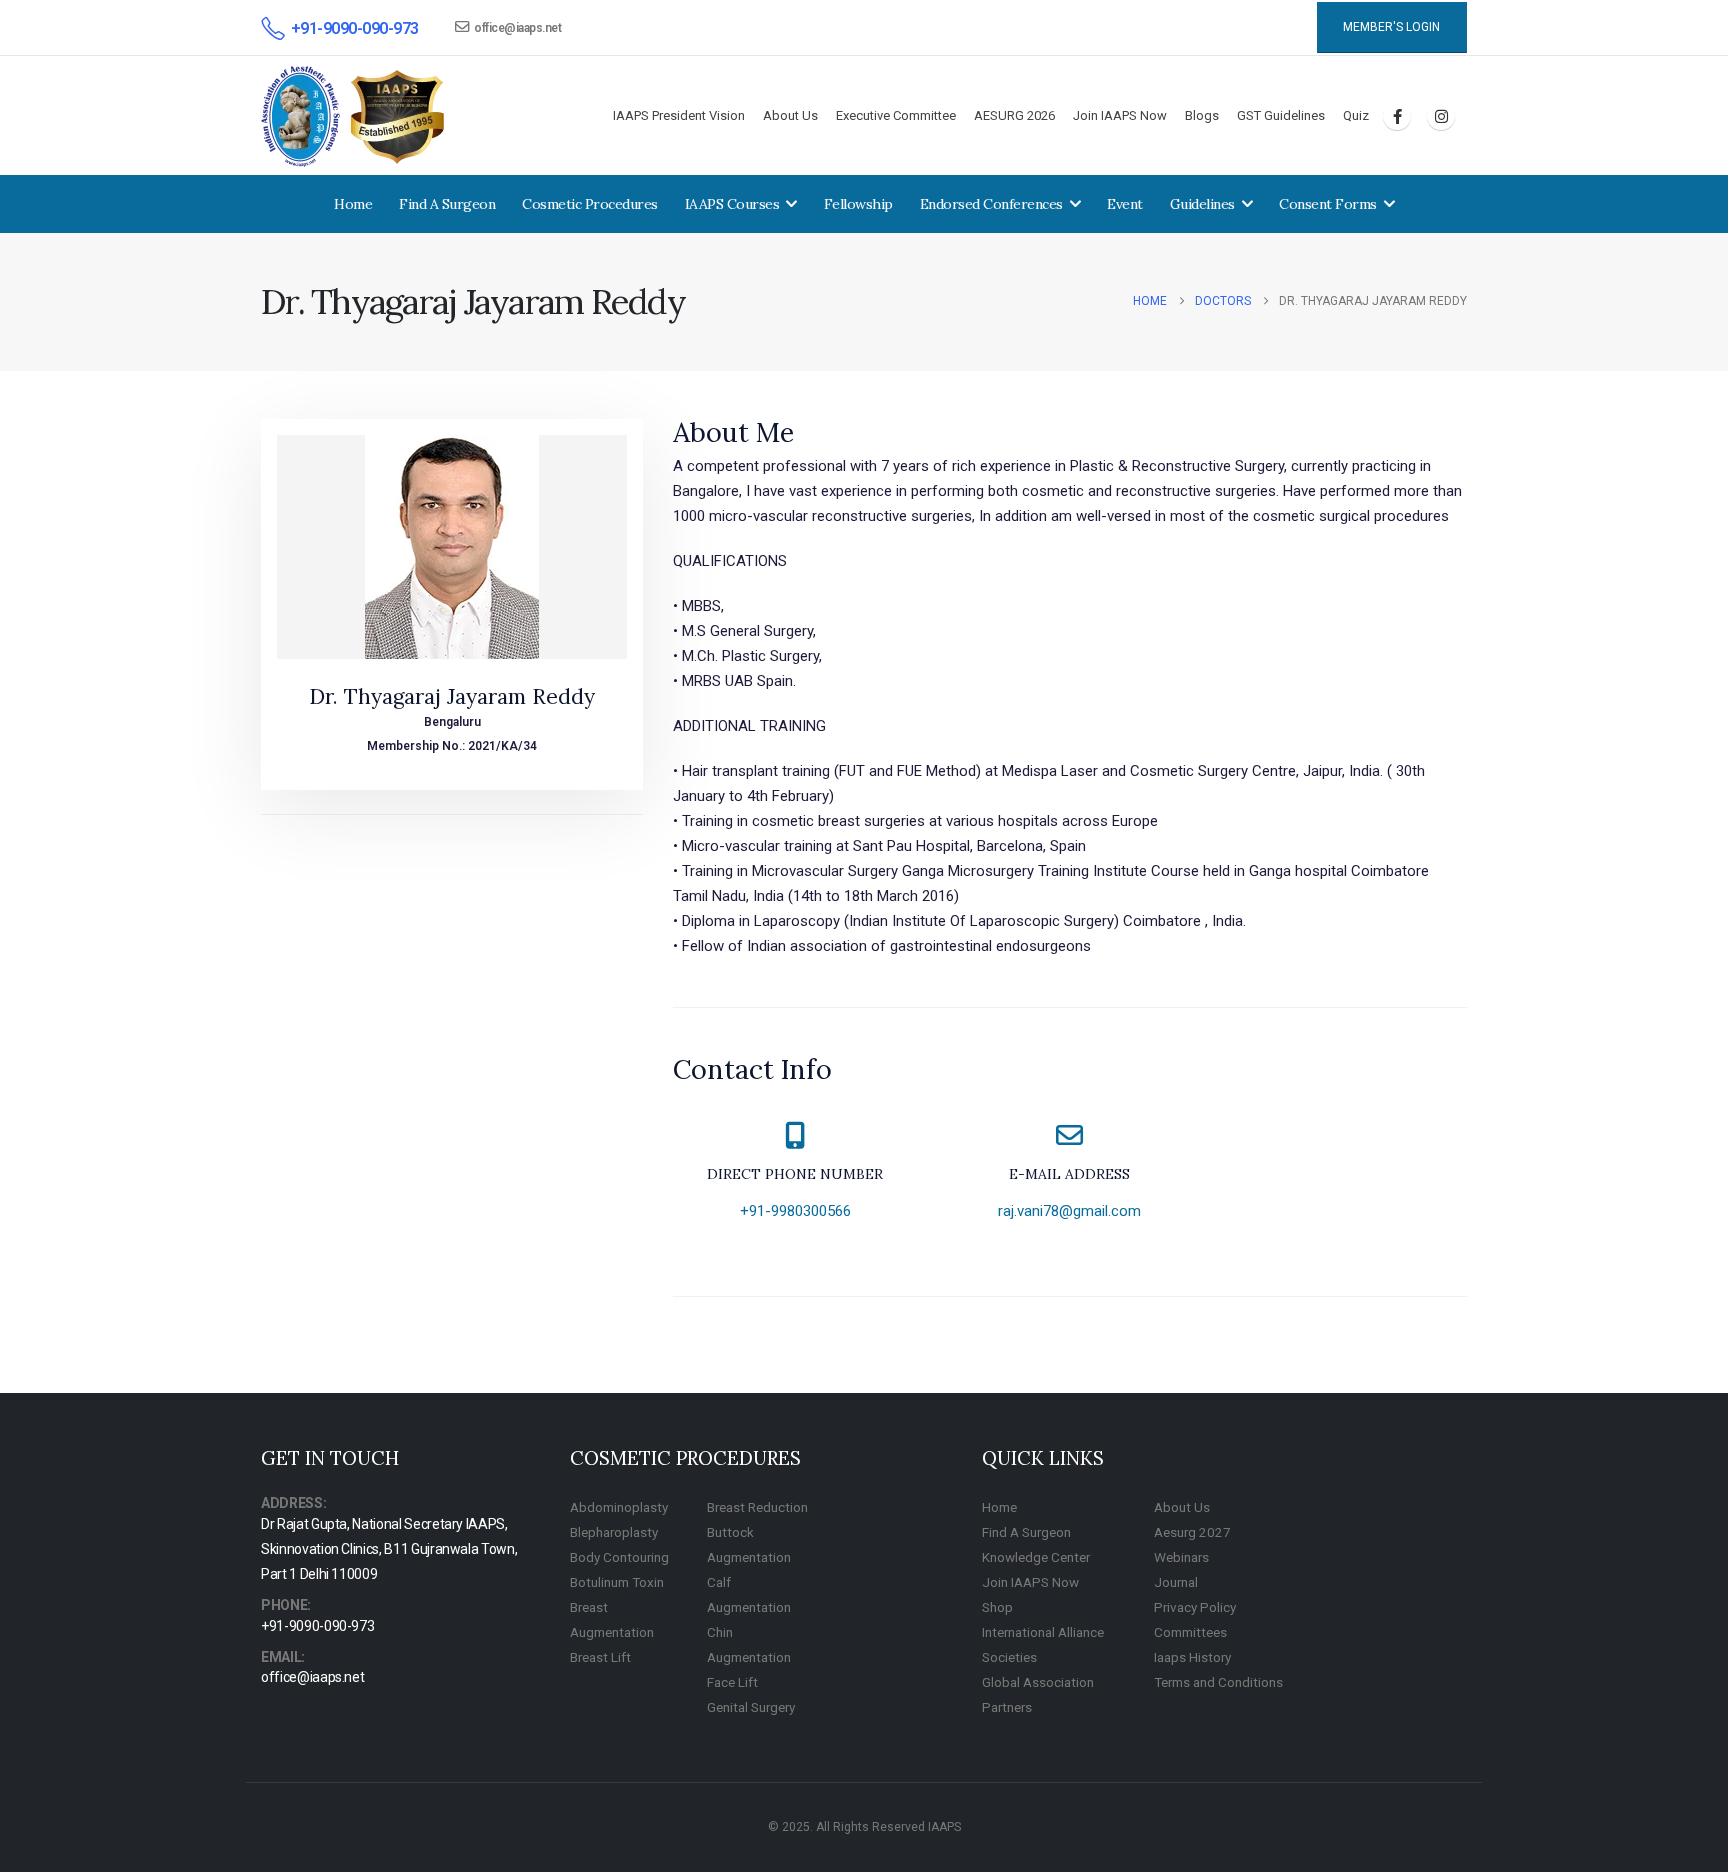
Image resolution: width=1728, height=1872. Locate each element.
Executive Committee (896, 115)
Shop (997, 1607)
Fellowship (858, 204)
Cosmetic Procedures (590, 204)
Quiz (1356, 115)
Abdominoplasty (619, 1507)
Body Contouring (619, 1557)
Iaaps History (1192, 1657)
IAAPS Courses (732, 204)
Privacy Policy (1195, 1607)
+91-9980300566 (795, 1211)
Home (353, 204)
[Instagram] (1441, 116)
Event (1125, 204)
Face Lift (732, 1682)
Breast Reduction (757, 1507)
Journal (1176, 1582)
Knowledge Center (1036, 1557)
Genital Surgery (751, 1707)
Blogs (1202, 115)
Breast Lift (600, 1657)
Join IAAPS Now (1120, 115)
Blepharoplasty (614, 1532)
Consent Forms (1328, 204)
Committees (1190, 1632)
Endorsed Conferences (991, 204)
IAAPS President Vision (679, 115)
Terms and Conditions (1218, 1682)
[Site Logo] (354, 116)
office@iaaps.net (517, 28)
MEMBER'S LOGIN (1391, 27)
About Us (790, 115)
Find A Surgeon (447, 204)
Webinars (1181, 1557)
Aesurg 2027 (1192, 1532)
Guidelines (1202, 204)
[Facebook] (1397, 116)
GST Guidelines (1281, 115)
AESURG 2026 (1014, 115)
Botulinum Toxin (617, 1582)
